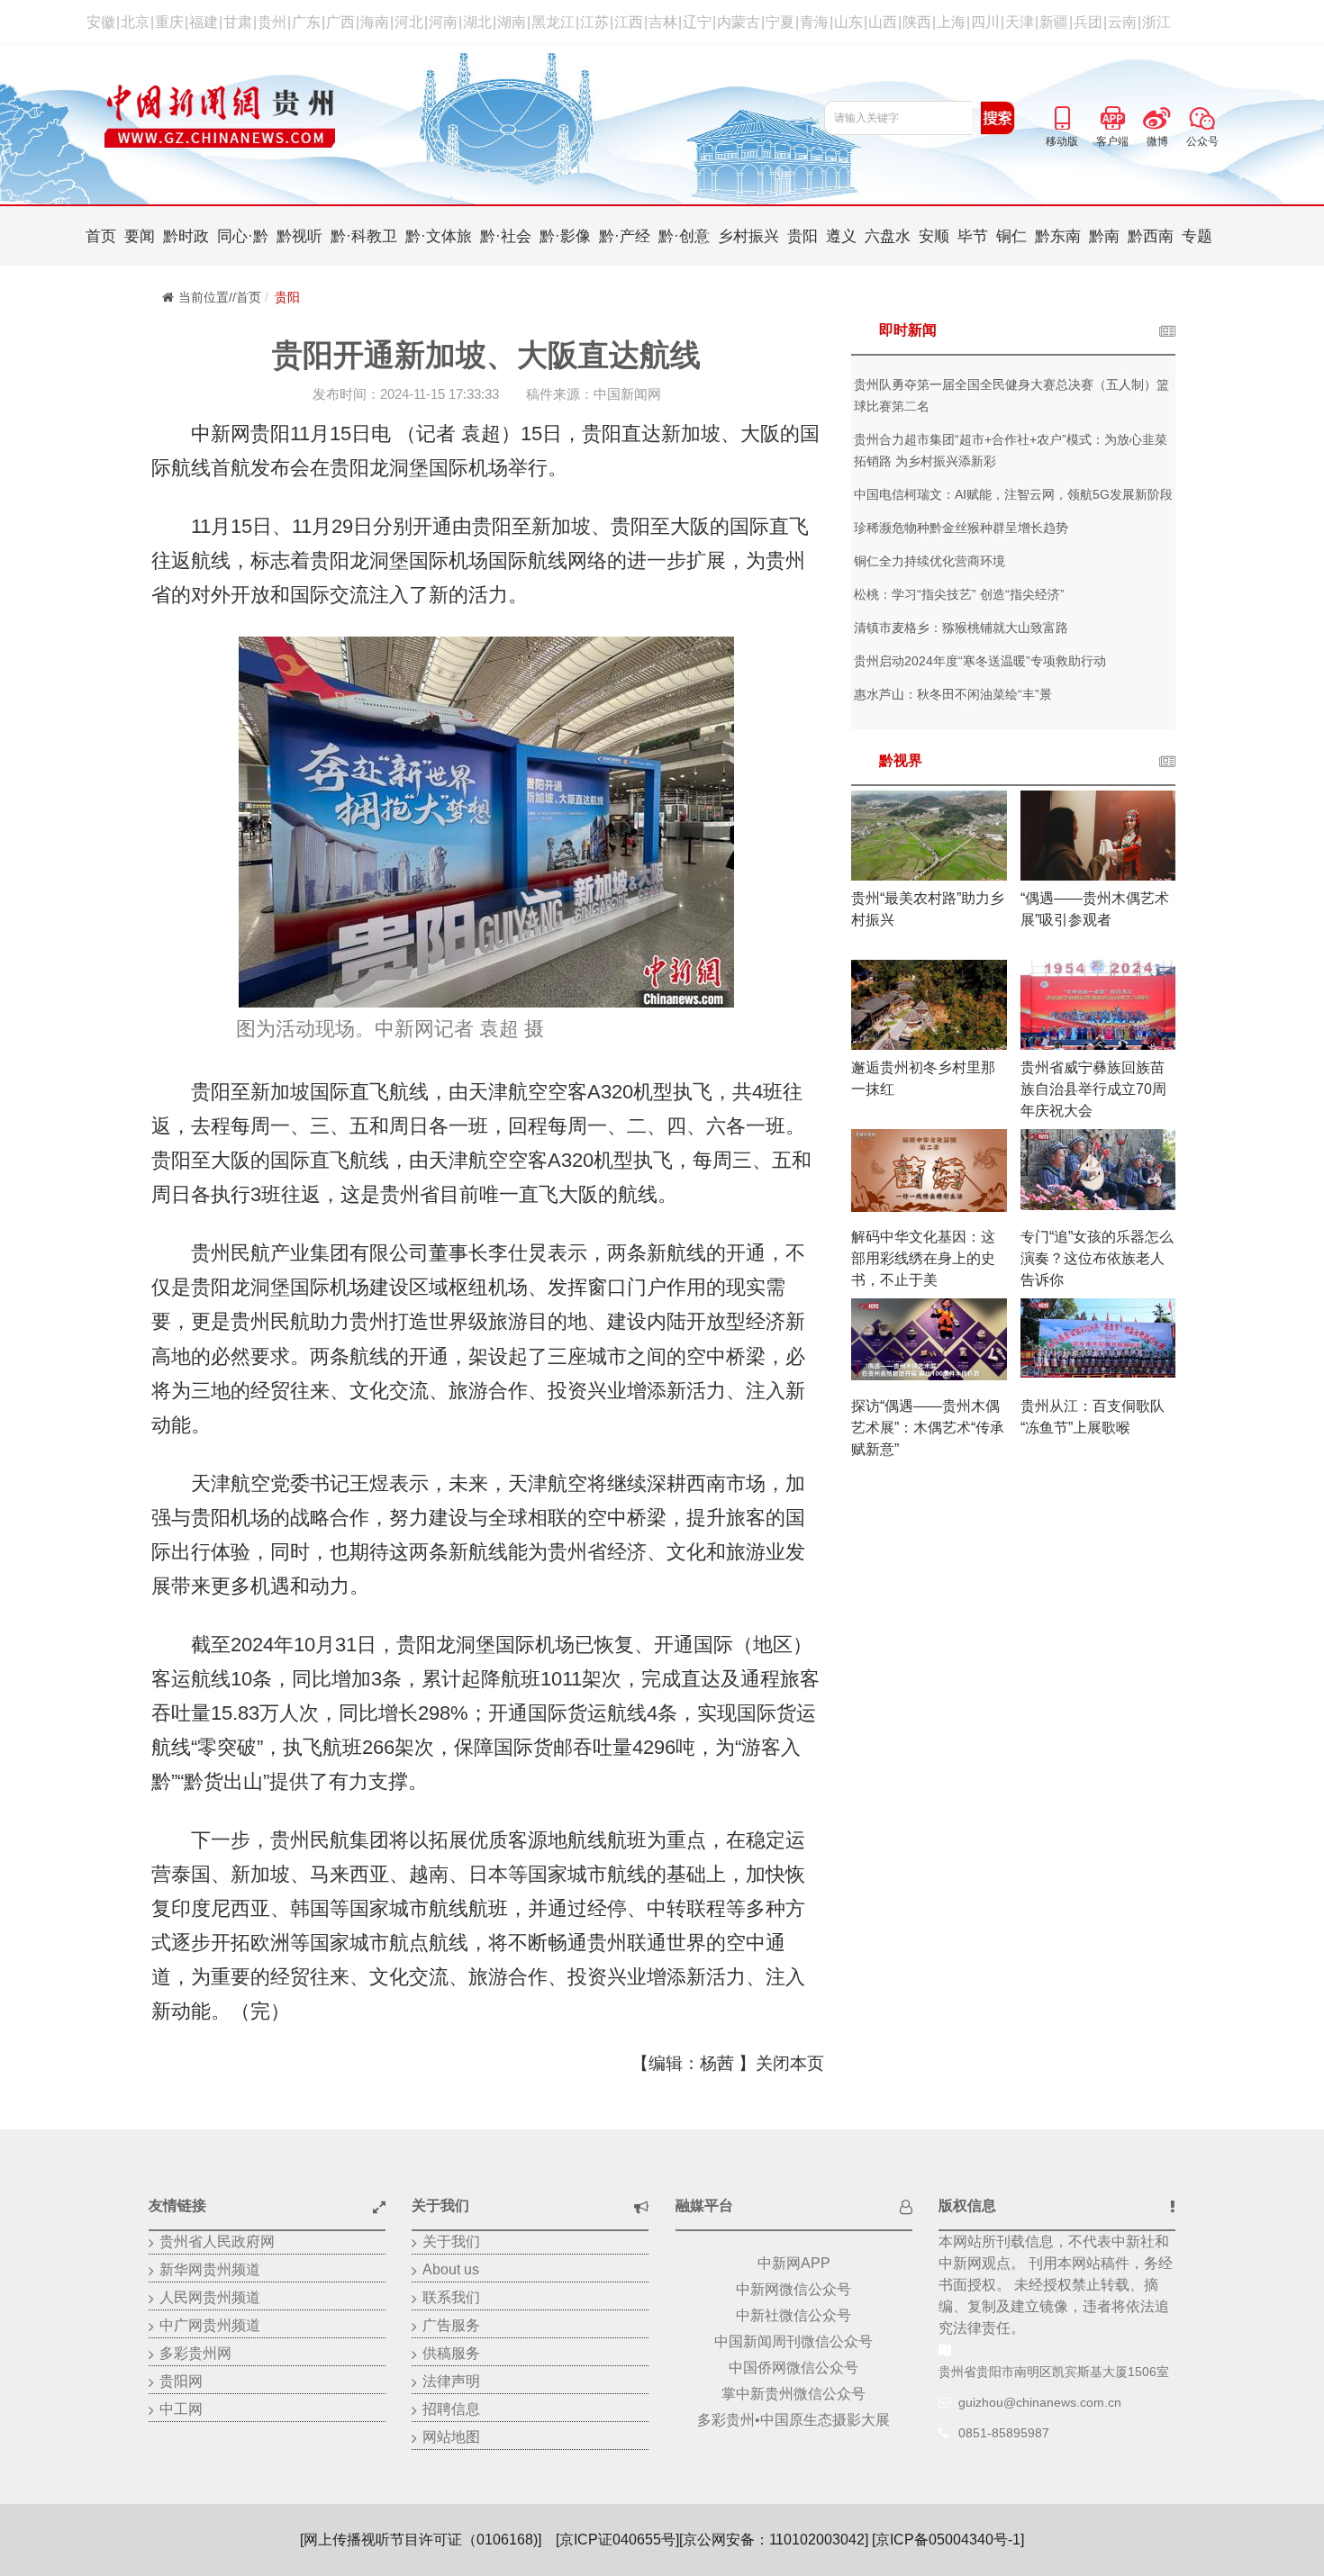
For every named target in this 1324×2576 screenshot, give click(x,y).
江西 (629, 22)
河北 (409, 22)
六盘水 (888, 236)
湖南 (512, 22)
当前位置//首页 (220, 297)
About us (451, 2269)
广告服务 (451, 2325)
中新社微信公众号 (793, 2315)
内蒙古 (739, 22)
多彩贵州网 (195, 2353)
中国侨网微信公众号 (793, 2368)
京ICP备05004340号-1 (948, 2540)
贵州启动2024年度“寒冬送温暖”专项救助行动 (980, 661)
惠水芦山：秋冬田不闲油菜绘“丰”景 (953, 694)
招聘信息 (451, 2409)
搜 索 (998, 118)
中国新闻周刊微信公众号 (793, 2341)
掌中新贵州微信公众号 (793, 2394)
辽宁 (697, 22)
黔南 (1104, 236)
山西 (883, 22)
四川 (985, 22)
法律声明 (451, 2381)
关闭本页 (790, 2063)
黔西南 (1151, 236)
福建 (204, 22)
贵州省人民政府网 (217, 2242)
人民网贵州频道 (210, 2297)
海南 (375, 22)
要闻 (140, 236)
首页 (101, 236)
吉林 (663, 22)
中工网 (181, 2409)
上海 (951, 22)
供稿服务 (451, 2353)
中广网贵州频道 (210, 2325)
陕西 (917, 22)
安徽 (101, 22)
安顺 (934, 236)
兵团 (1088, 22)
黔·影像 (565, 236)
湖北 (477, 22)
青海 (814, 22)
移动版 (1062, 115)
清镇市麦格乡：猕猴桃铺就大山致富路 (961, 628)
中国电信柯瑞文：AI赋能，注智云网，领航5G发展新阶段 (1013, 494)
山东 (848, 22)
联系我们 (451, 2297)
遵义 (841, 236)
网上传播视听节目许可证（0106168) (421, 2540)
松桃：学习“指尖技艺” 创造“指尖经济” (959, 594)
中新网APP (794, 2263)
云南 (1122, 22)
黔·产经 (625, 236)
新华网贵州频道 (210, 2269)
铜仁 (1011, 236)
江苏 (594, 22)
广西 (340, 22)
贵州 (272, 22)
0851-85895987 (1004, 2433)
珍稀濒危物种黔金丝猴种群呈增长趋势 (961, 528)
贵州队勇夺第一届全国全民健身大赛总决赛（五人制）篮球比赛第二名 (1011, 395)
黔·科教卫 (364, 236)
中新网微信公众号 (793, 2289)
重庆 (169, 22)
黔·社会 (506, 236)
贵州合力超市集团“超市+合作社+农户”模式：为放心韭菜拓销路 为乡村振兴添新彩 (1011, 450)
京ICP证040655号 (617, 2540)
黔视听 (299, 236)
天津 (1020, 22)
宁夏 (780, 22)
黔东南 (1058, 236)
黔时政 (186, 236)
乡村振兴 (748, 236)
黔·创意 (684, 236)
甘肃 (238, 22)
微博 (1157, 115)
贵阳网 (181, 2381)
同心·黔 (243, 236)
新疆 (1054, 22)
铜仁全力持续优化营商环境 (930, 561)
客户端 (1112, 115)
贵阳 (803, 236)
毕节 (973, 236)
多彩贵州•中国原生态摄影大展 (793, 2420)
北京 (135, 22)
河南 (443, 22)
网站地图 (451, 2437)
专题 (1197, 236)
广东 (306, 22)
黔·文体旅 (439, 236)
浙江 (1156, 22)
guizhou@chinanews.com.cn (1040, 2402)
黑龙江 (553, 22)
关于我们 (451, 2242)
